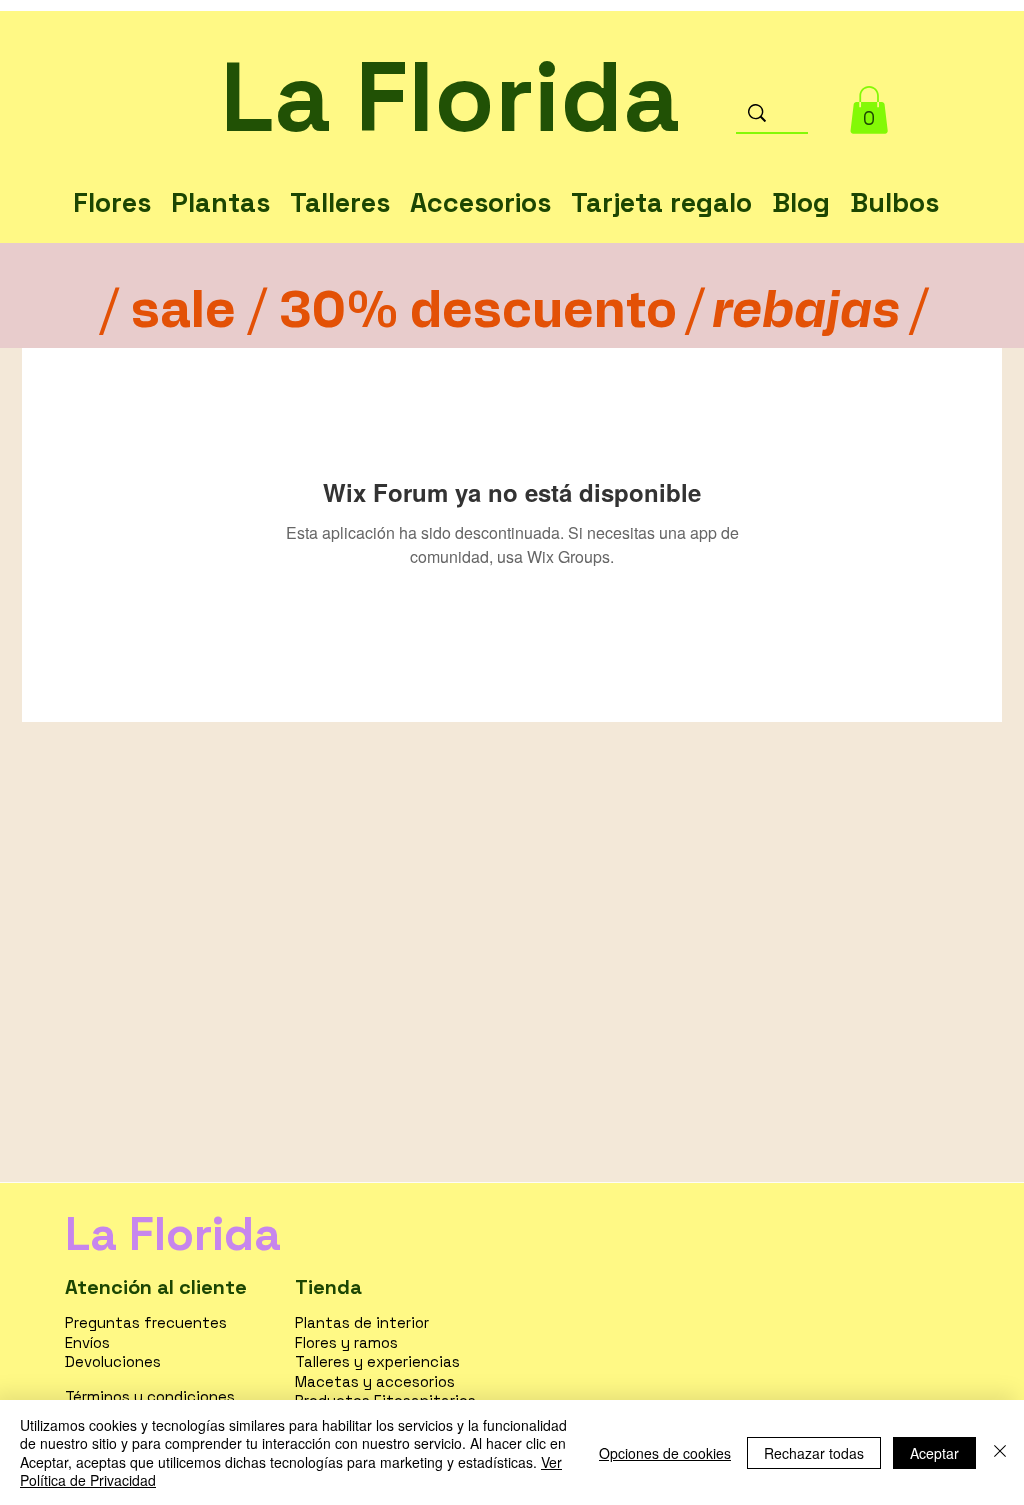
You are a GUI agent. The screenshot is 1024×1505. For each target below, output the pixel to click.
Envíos (87, 1342)
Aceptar (934, 1453)
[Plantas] (220, 181)
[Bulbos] (894, 181)
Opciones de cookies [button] (665, 1453)
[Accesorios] (480, 181)
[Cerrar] (1000, 1452)
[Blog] (801, 181)
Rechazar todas (814, 1453)
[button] (869, 110)
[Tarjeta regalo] (661, 181)
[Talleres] (340, 181)
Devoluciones (113, 1361)
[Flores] (112, 181)
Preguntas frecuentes (146, 1322)
